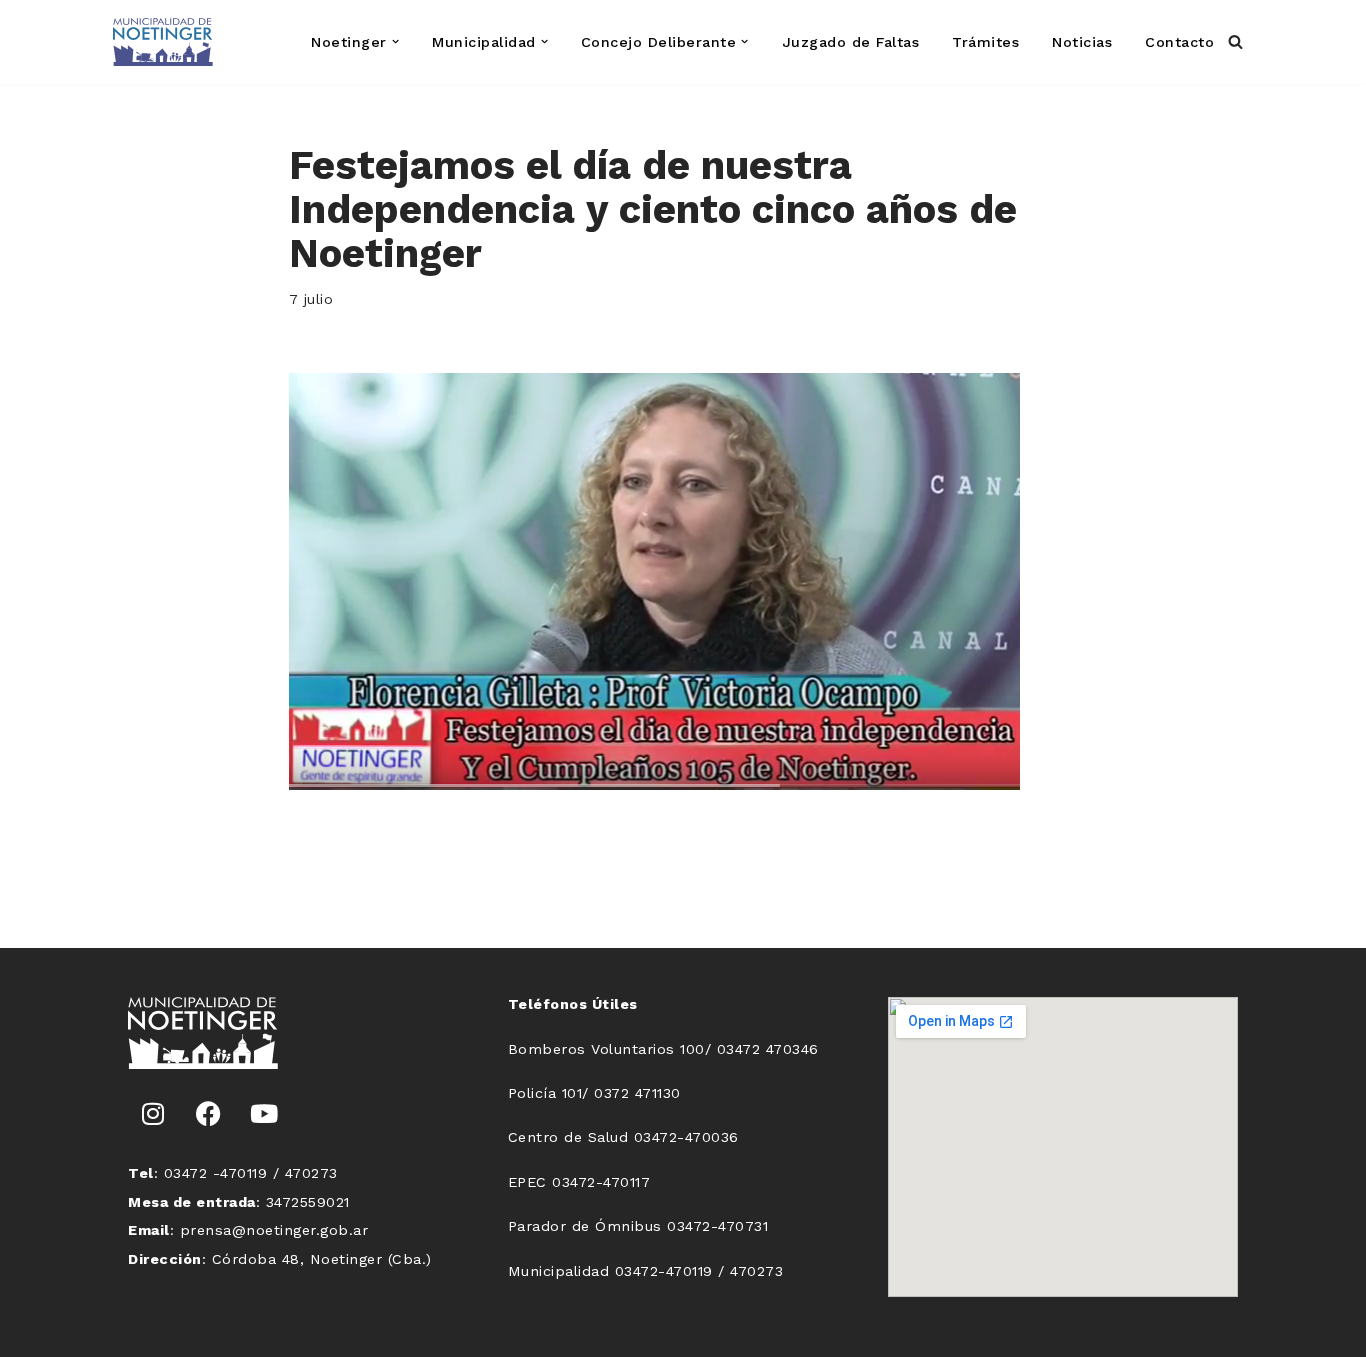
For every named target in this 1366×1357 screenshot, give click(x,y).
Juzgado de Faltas (851, 42)
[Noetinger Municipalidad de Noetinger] (163, 42)
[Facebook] (209, 1114)
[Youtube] (264, 1114)
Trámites (985, 42)
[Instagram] (153, 1114)
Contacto (1179, 42)
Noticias (1082, 42)
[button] (395, 41)
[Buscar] (1235, 41)
